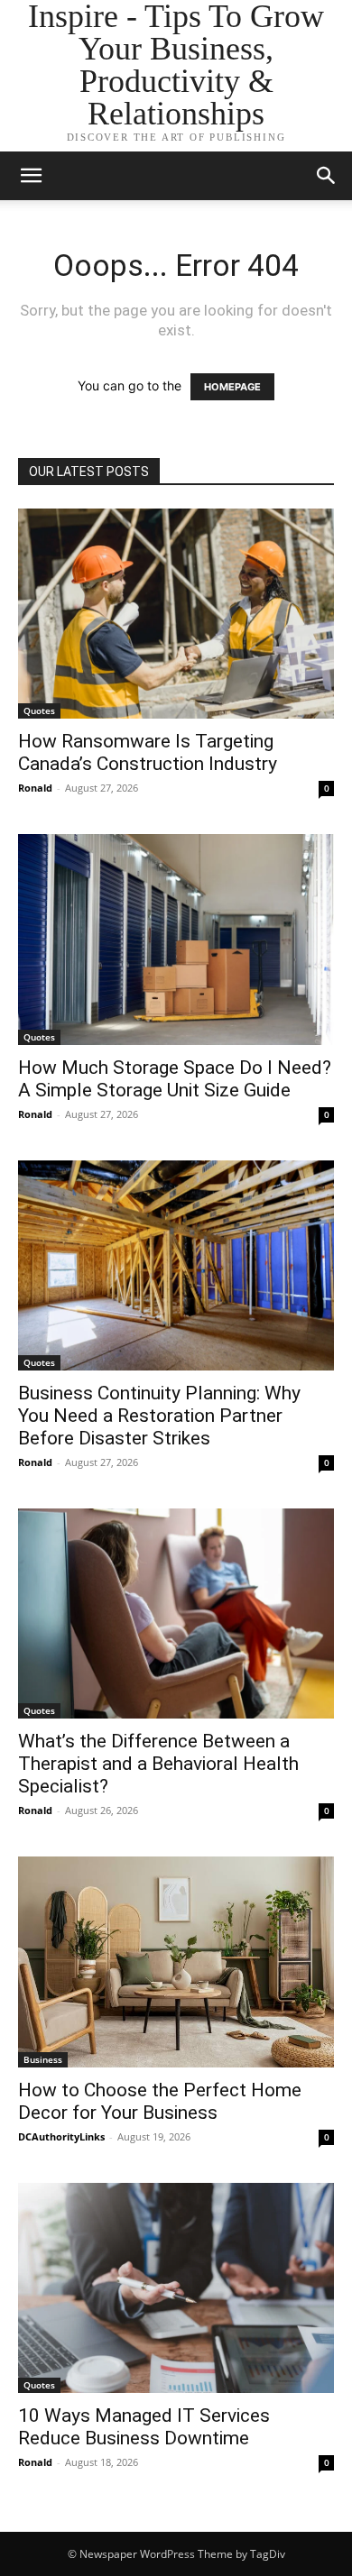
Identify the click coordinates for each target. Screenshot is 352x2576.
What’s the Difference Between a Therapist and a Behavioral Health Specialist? (158, 1764)
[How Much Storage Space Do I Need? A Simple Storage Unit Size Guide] (176, 939)
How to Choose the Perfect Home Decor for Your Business (160, 2101)
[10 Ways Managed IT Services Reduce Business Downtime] (176, 2288)
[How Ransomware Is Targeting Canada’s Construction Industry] (176, 614)
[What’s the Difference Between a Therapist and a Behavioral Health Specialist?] (176, 1613)
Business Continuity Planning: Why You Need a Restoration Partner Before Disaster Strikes (159, 1416)
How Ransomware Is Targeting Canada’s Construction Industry (148, 752)
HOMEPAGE (232, 387)
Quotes (39, 710)
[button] (327, 176)
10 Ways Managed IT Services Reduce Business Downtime (144, 2427)
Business (43, 2059)
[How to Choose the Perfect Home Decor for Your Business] (176, 1962)
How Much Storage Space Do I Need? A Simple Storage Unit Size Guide (175, 1079)
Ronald (35, 788)
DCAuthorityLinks (61, 2136)
